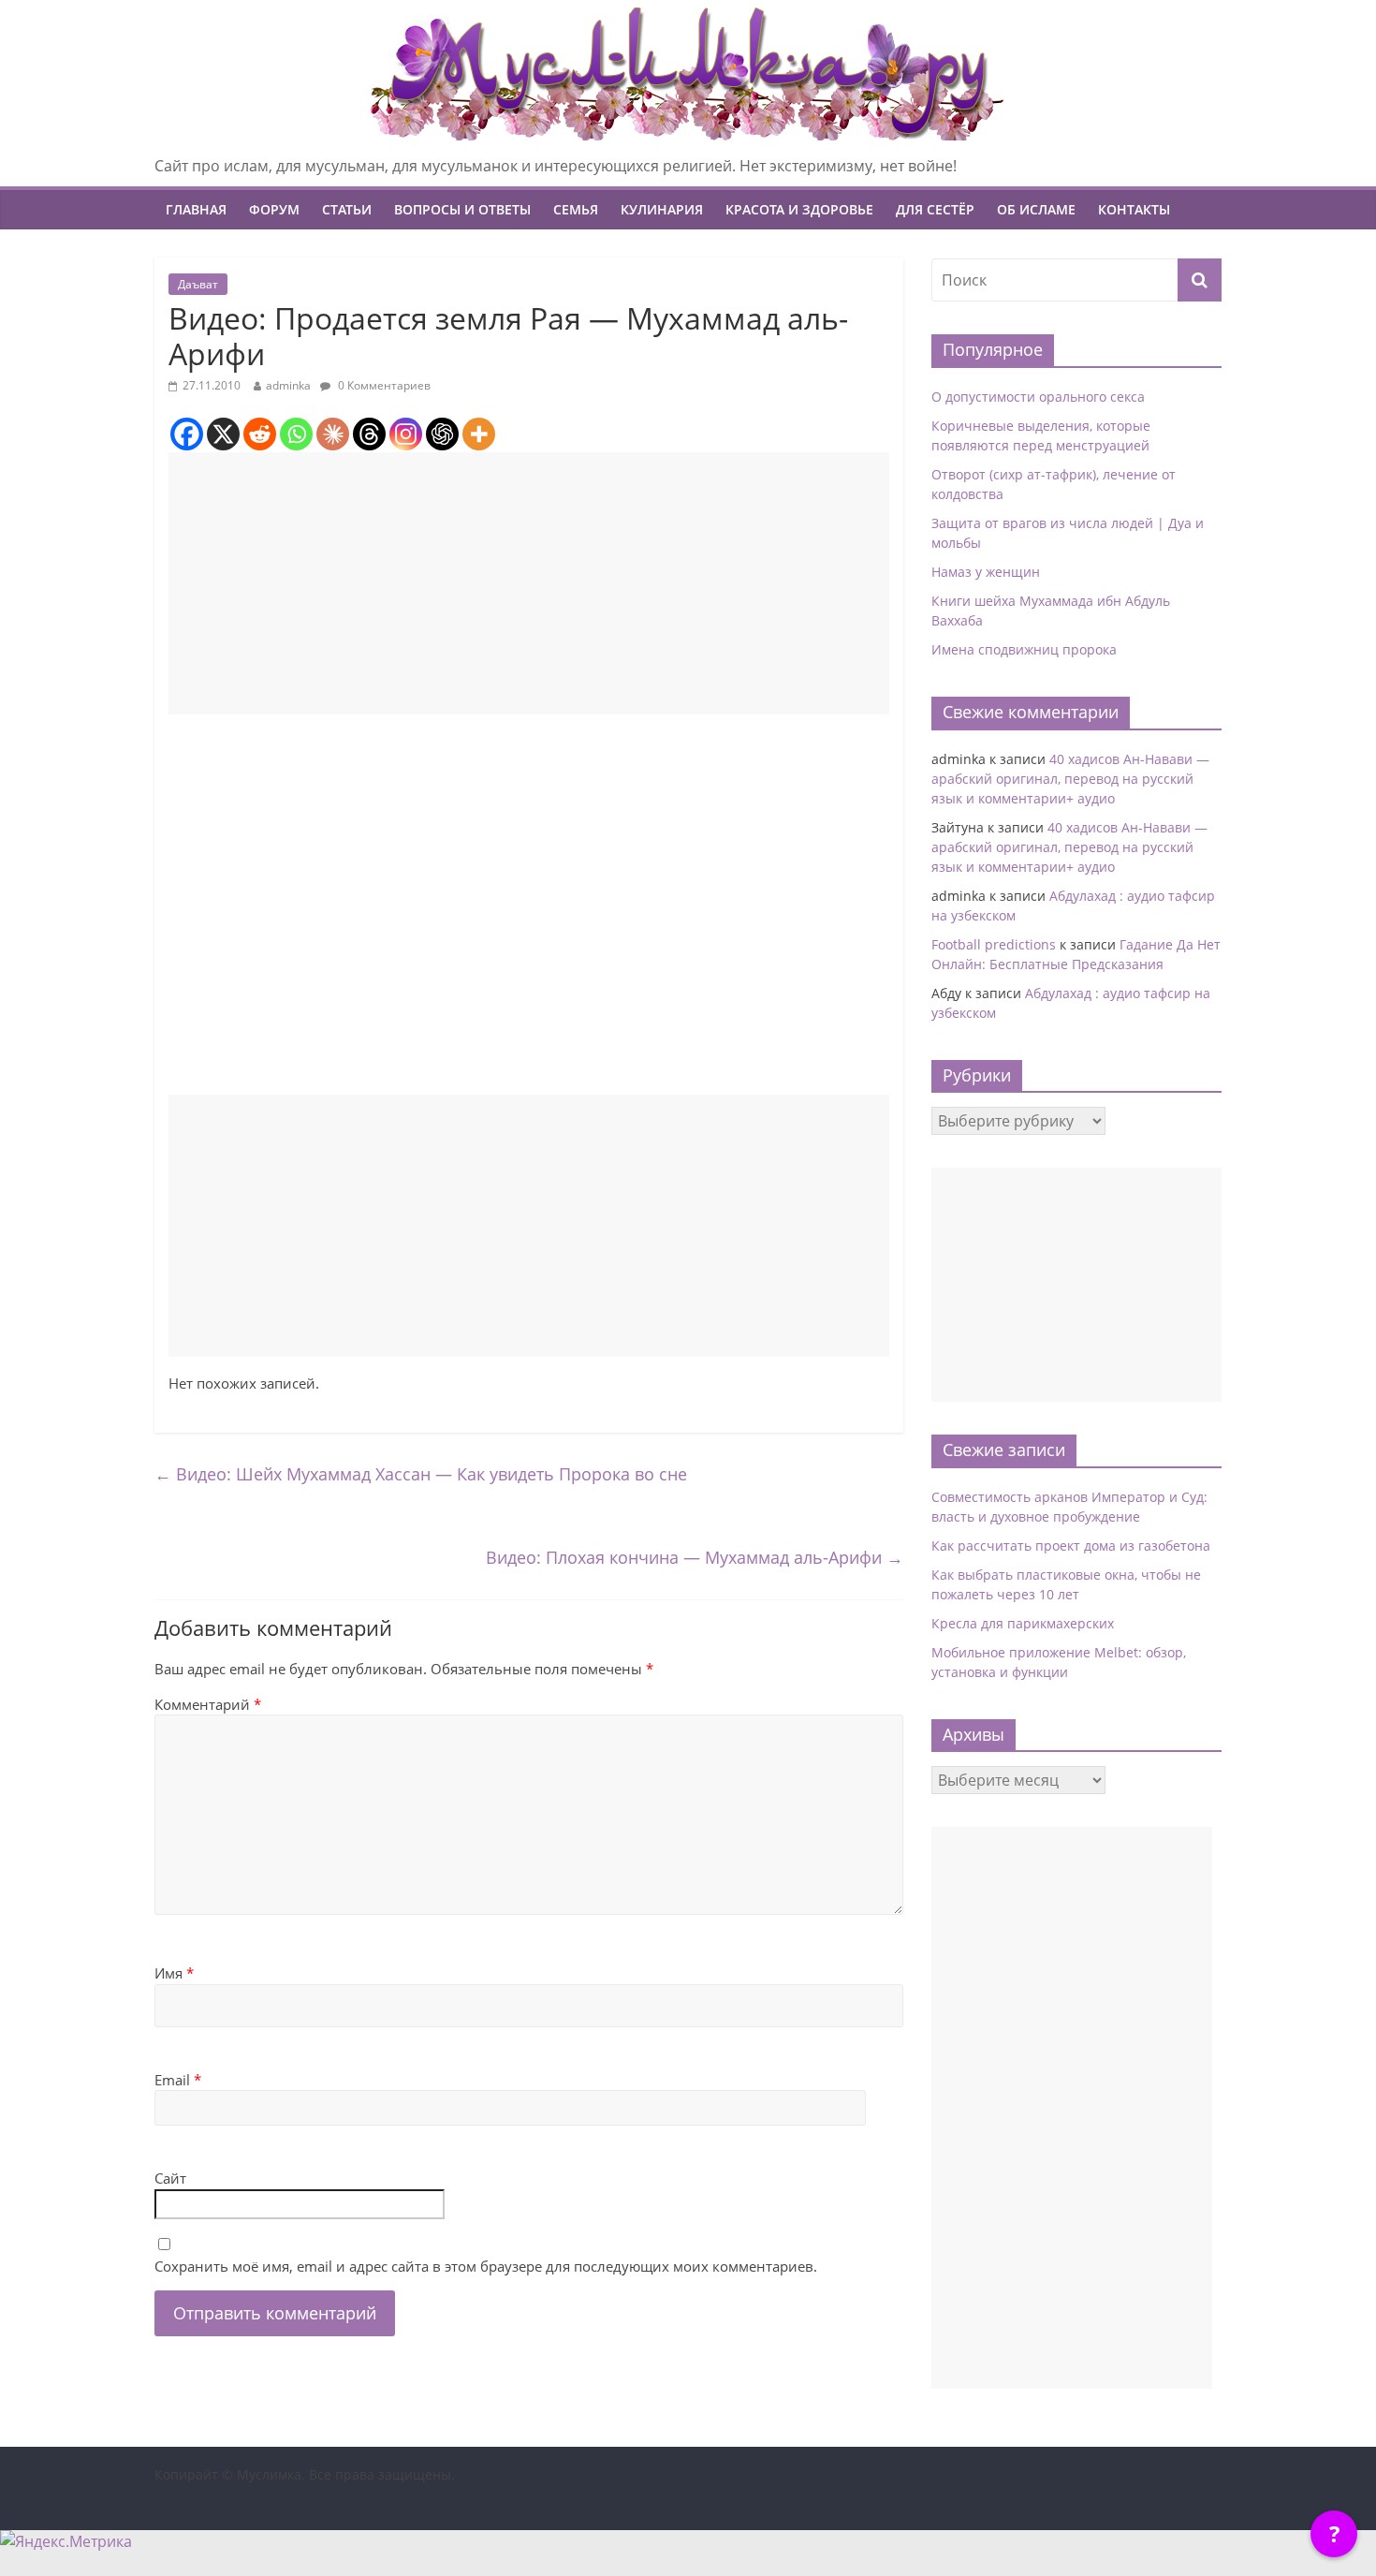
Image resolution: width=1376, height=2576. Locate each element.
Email (178, 2080)
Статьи (347, 209)
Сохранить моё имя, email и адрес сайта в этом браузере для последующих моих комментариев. (486, 2266)
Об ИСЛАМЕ (1036, 209)
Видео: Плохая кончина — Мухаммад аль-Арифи (695, 1557)
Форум (274, 209)
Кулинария (662, 209)
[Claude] (333, 434)
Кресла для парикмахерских (1023, 1623)
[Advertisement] (529, 583)
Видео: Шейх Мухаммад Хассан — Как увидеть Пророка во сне (421, 1474)
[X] (223, 434)
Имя (174, 1973)
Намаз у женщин (986, 572)
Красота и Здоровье (799, 209)
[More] (479, 434)
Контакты (1134, 209)
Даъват (198, 284)
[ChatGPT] (442, 434)
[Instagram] (406, 434)
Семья (576, 209)
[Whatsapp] (296, 434)
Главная (196, 209)
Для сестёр (935, 209)
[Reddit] (260, 434)
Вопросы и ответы (462, 209)
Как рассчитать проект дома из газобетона (1071, 1546)
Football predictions (994, 944)
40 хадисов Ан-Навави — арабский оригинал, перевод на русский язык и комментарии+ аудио (1070, 779)
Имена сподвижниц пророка (1024, 649)
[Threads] (369, 434)
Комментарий (208, 1704)
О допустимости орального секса (1038, 397)
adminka (288, 385)
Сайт (170, 2178)
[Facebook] (187, 434)
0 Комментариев (383, 385)
